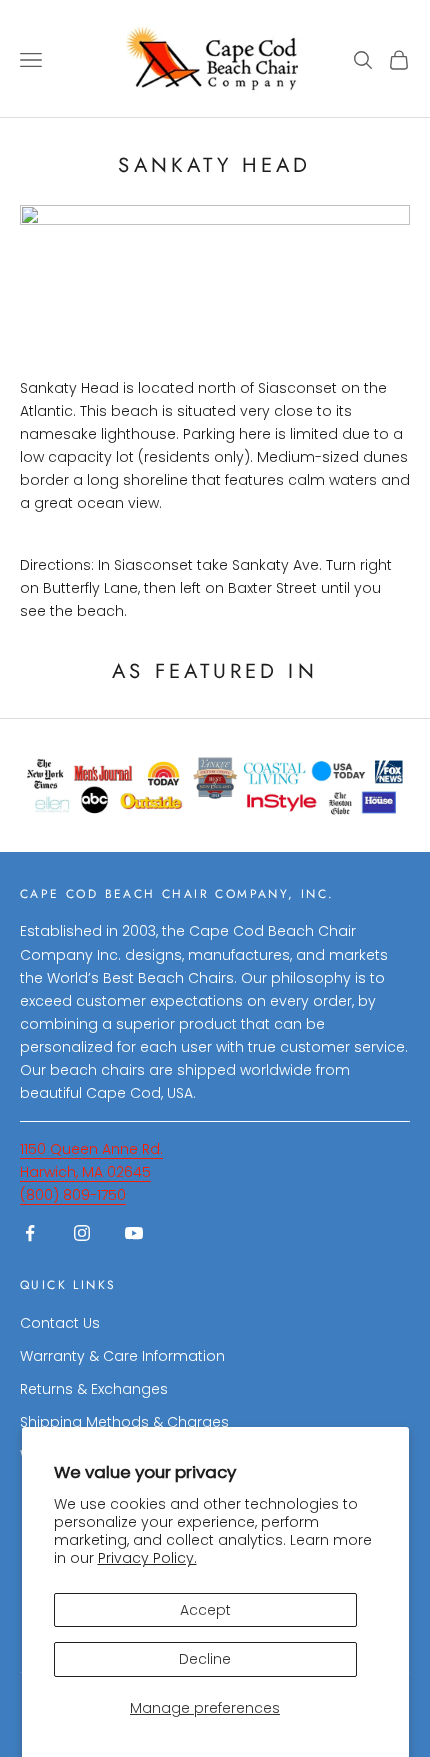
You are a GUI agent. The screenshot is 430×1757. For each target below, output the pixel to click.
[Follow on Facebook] (30, 1233)
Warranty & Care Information (122, 1356)
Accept (205, 1610)
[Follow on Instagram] (82, 1233)
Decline (205, 1659)
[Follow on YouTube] (134, 1233)
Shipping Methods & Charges (124, 1422)
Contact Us (60, 1323)
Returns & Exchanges (94, 1389)
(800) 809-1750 (73, 1195)
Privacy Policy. (147, 1558)
